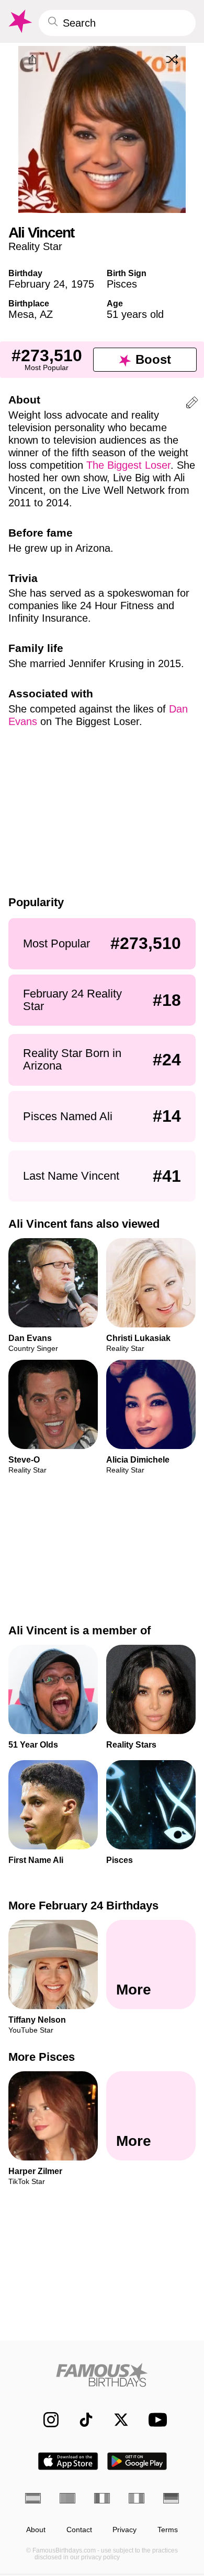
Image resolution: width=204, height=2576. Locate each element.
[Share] (32, 60)
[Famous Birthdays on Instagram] (46, 2420)
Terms (168, 2530)
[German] (171, 2498)
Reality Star (35, 246)
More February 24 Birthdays (83, 1906)
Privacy (124, 2530)
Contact (79, 2530)
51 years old (135, 314)
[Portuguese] (67, 2498)
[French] (102, 2498)
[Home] (102, 2375)
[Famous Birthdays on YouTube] (155, 2420)
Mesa (21, 314)
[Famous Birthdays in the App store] (68, 2461)
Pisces (122, 284)
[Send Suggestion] (192, 404)
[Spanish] (33, 2498)
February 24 (37, 284)
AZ (46, 314)
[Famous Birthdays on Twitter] (116, 2420)
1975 (83, 284)
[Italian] (137, 2498)
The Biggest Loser (128, 465)
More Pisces (42, 2057)
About (36, 2530)
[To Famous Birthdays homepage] (19, 21)
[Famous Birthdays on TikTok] (81, 2420)
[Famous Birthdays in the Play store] (137, 2461)
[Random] (172, 60)
